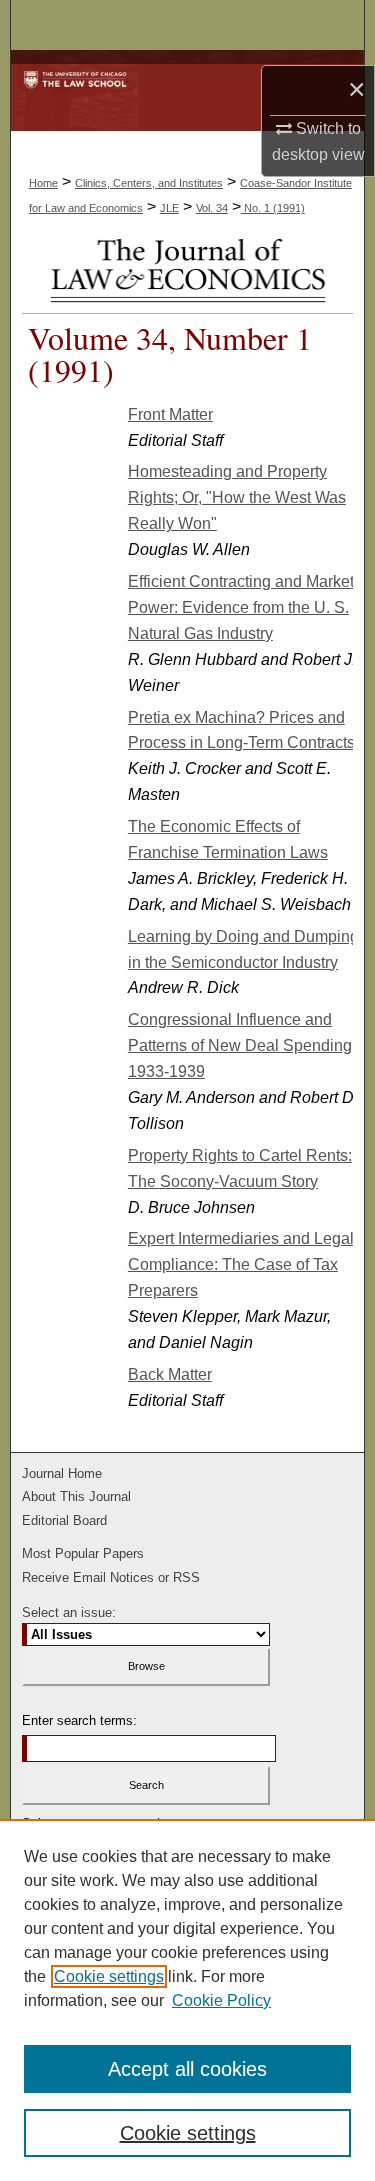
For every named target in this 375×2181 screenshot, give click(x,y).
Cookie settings (109, 1976)
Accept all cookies (187, 2069)
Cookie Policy (221, 2000)
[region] (187, 2000)
